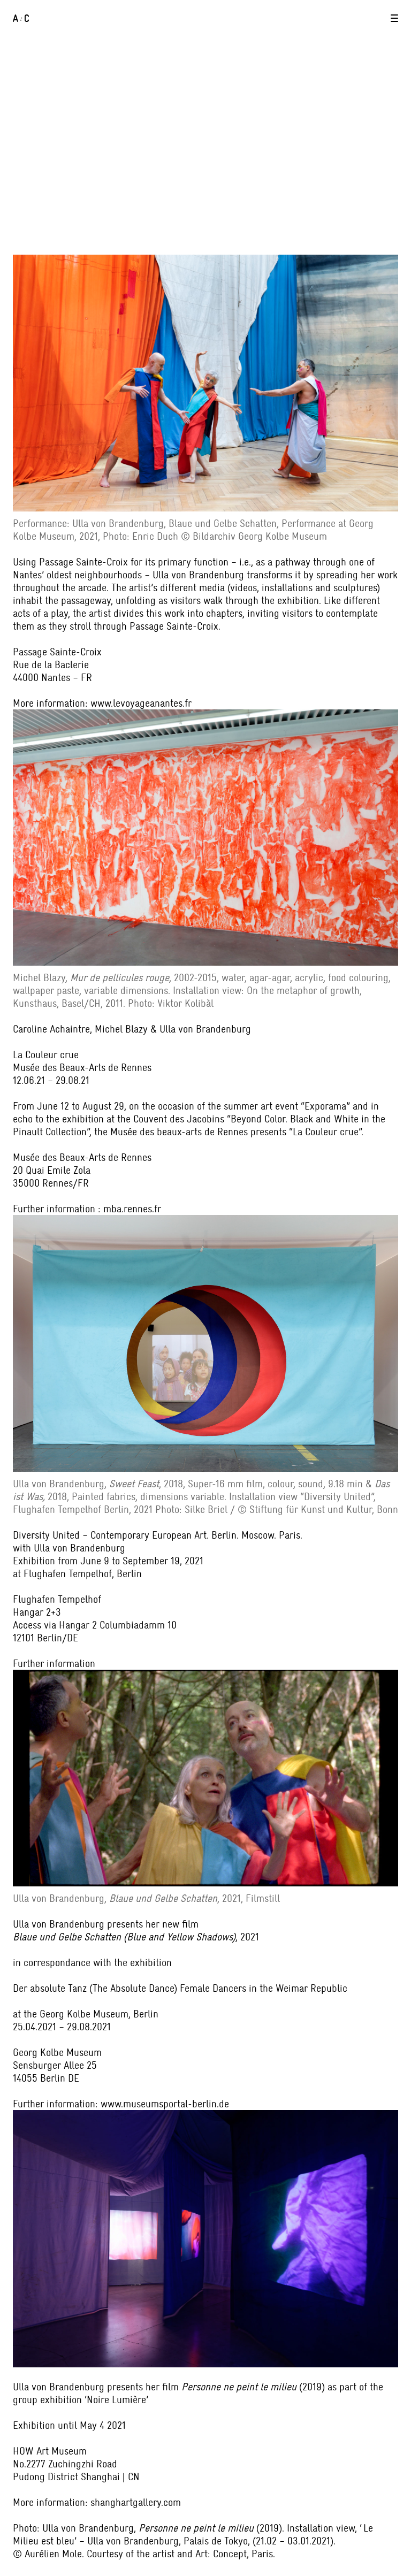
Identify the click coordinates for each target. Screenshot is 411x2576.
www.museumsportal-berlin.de (165, 2104)
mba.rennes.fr (132, 1209)
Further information (54, 1663)
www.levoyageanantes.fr (141, 703)
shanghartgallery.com (136, 2502)
